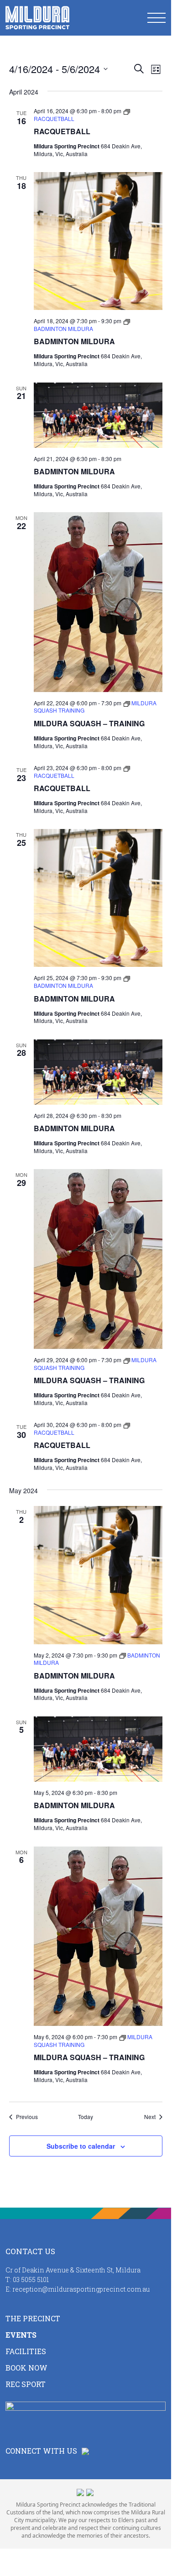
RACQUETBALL (62, 131)
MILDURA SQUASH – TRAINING (89, 723)
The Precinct (33, 2318)
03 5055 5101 (31, 2280)
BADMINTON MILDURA (74, 341)
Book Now (26, 2368)
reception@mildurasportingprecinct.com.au (81, 2289)
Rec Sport (26, 2384)
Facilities (26, 2351)
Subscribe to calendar (81, 2146)
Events (21, 2335)
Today (86, 2117)
